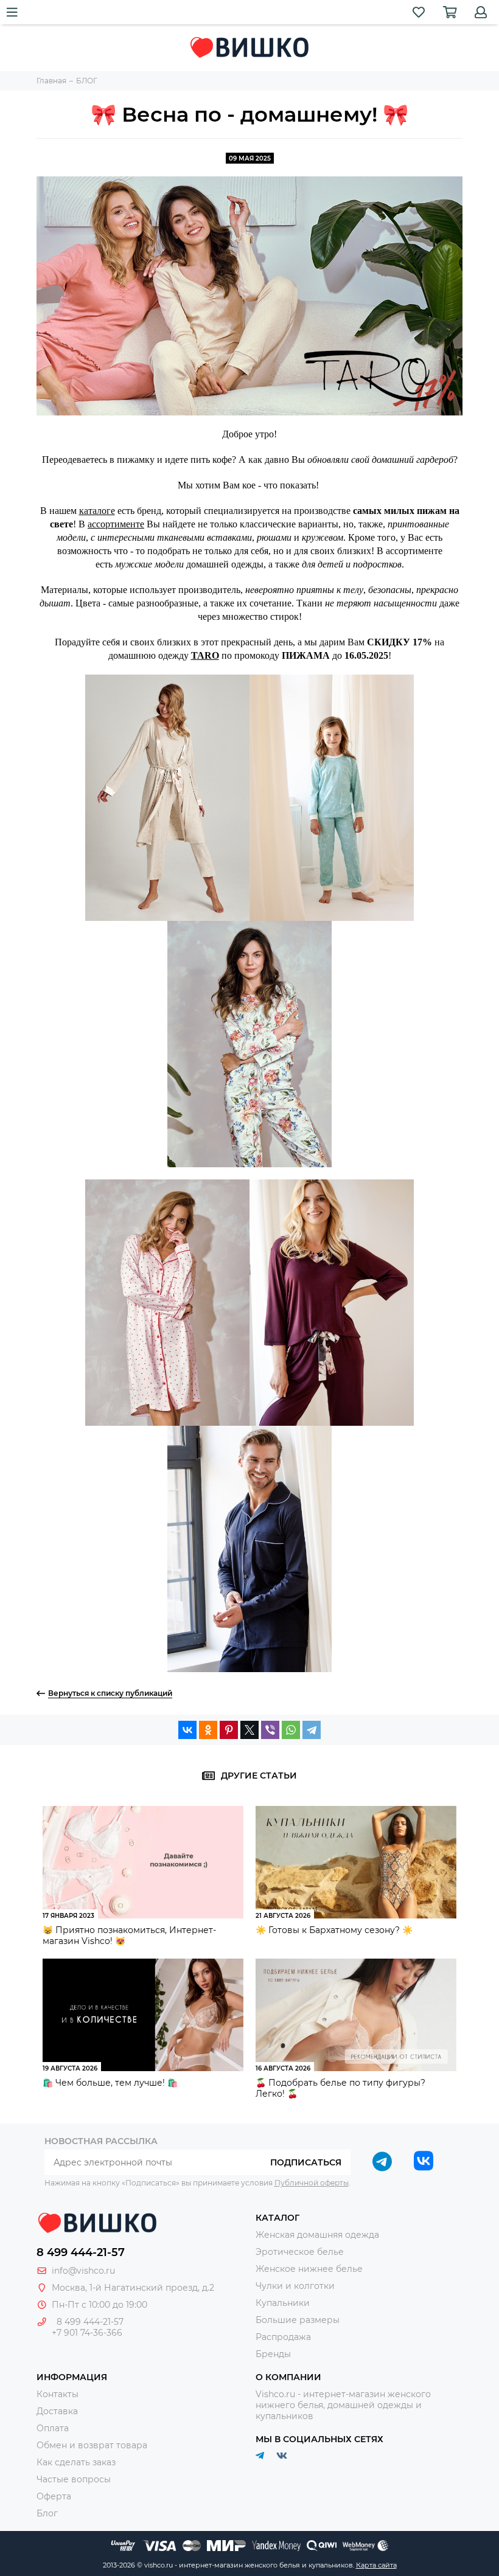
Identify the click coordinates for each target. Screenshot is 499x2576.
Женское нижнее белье (309, 2269)
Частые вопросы (74, 2479)
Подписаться (306, 2162)
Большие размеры (298, 2320)
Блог (47, 2513)
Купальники (283, 2303)
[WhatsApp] (291, 1730)
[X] (249, 1730)
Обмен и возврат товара (92, 2445)
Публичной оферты (312, 2183)
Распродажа (283, 2337)
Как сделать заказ (76, 2462)
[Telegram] (312, 1730)
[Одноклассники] (208, 1730)
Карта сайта (376, 2565)
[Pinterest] (229, 1730)
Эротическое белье (300, 2252)
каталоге (97, 511)
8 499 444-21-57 (81, 2252)
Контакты (58, 2394)
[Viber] (270, 1730)
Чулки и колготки (295, 2286)
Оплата (53, 2428)
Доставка (57, 2411)
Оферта (54, 2496)
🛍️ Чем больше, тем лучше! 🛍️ (110, 2083)
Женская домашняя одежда (317, 2235)
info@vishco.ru (83, 2271)
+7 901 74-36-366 (87, 2333)
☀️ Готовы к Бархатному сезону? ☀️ (334, 1930)
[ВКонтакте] (187, 1730)
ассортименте (116, 524)
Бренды (273, 2354)
